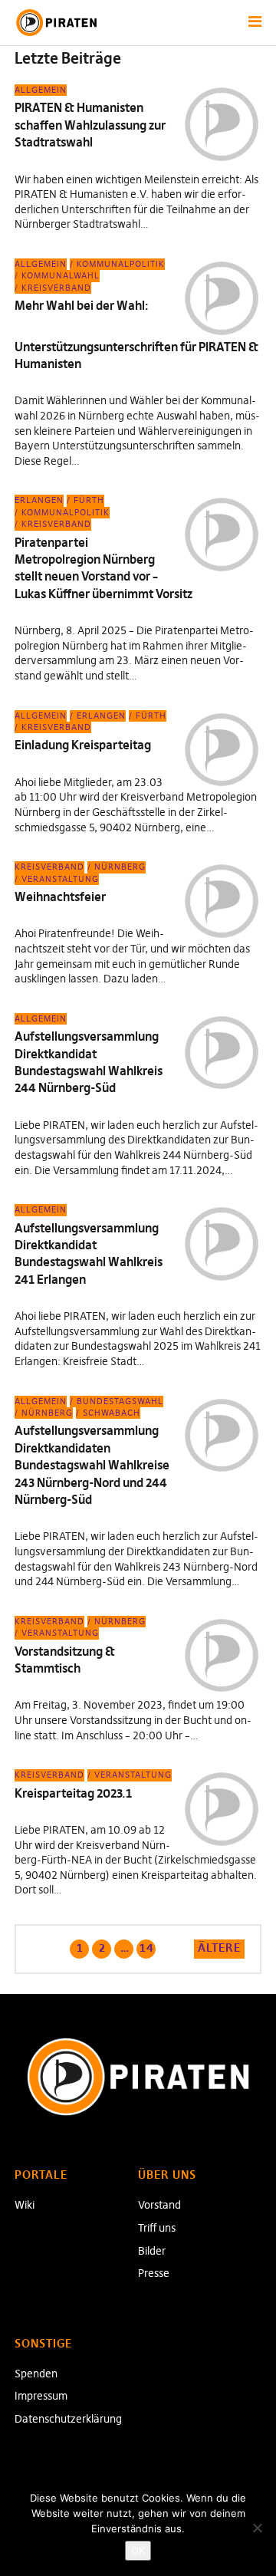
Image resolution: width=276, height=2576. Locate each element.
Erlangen (39, 500)
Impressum (41, 2396)
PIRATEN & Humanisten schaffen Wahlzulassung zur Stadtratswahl (90, 125)
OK (138, 2551)
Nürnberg (120, 867)
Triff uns (157, 2228)
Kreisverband (56, 288)
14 (145, 1947)
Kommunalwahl (61, 275)
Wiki (25, 2205)
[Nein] (257, 2528)
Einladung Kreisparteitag (83, 745)
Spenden (36, 2374)
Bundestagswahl (120, 1401)
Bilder (152, 2251)
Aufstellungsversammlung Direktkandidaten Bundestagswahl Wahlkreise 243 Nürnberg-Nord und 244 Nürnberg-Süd (92, 1465)
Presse (154, 2273)
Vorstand (159, 2205)
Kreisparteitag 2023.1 (73, 1793)
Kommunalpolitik (121, 264)
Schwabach (112, 1413)
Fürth (89, 500)
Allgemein (41, 90)
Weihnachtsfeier (60, 897)
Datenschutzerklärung (68, 2419)
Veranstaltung (60, 879)
